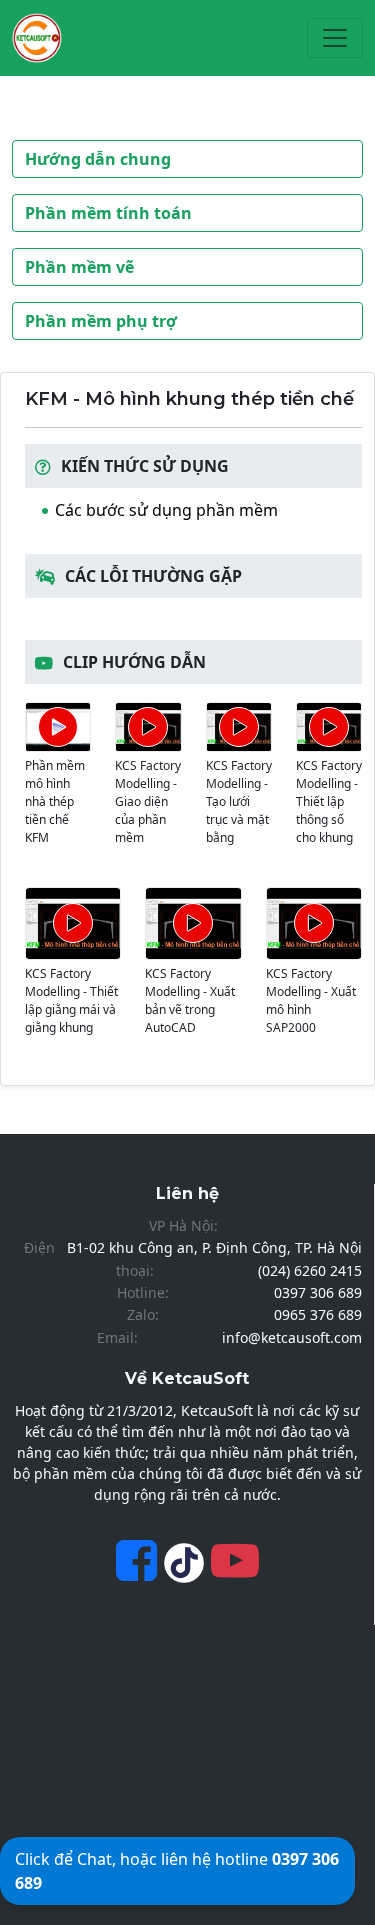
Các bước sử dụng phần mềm (166, 510)
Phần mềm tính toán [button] (108, 213)
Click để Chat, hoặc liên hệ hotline (177, 1871)
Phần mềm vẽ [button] (79, 267)
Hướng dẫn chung (98, 159)
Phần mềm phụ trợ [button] (101, 321)
